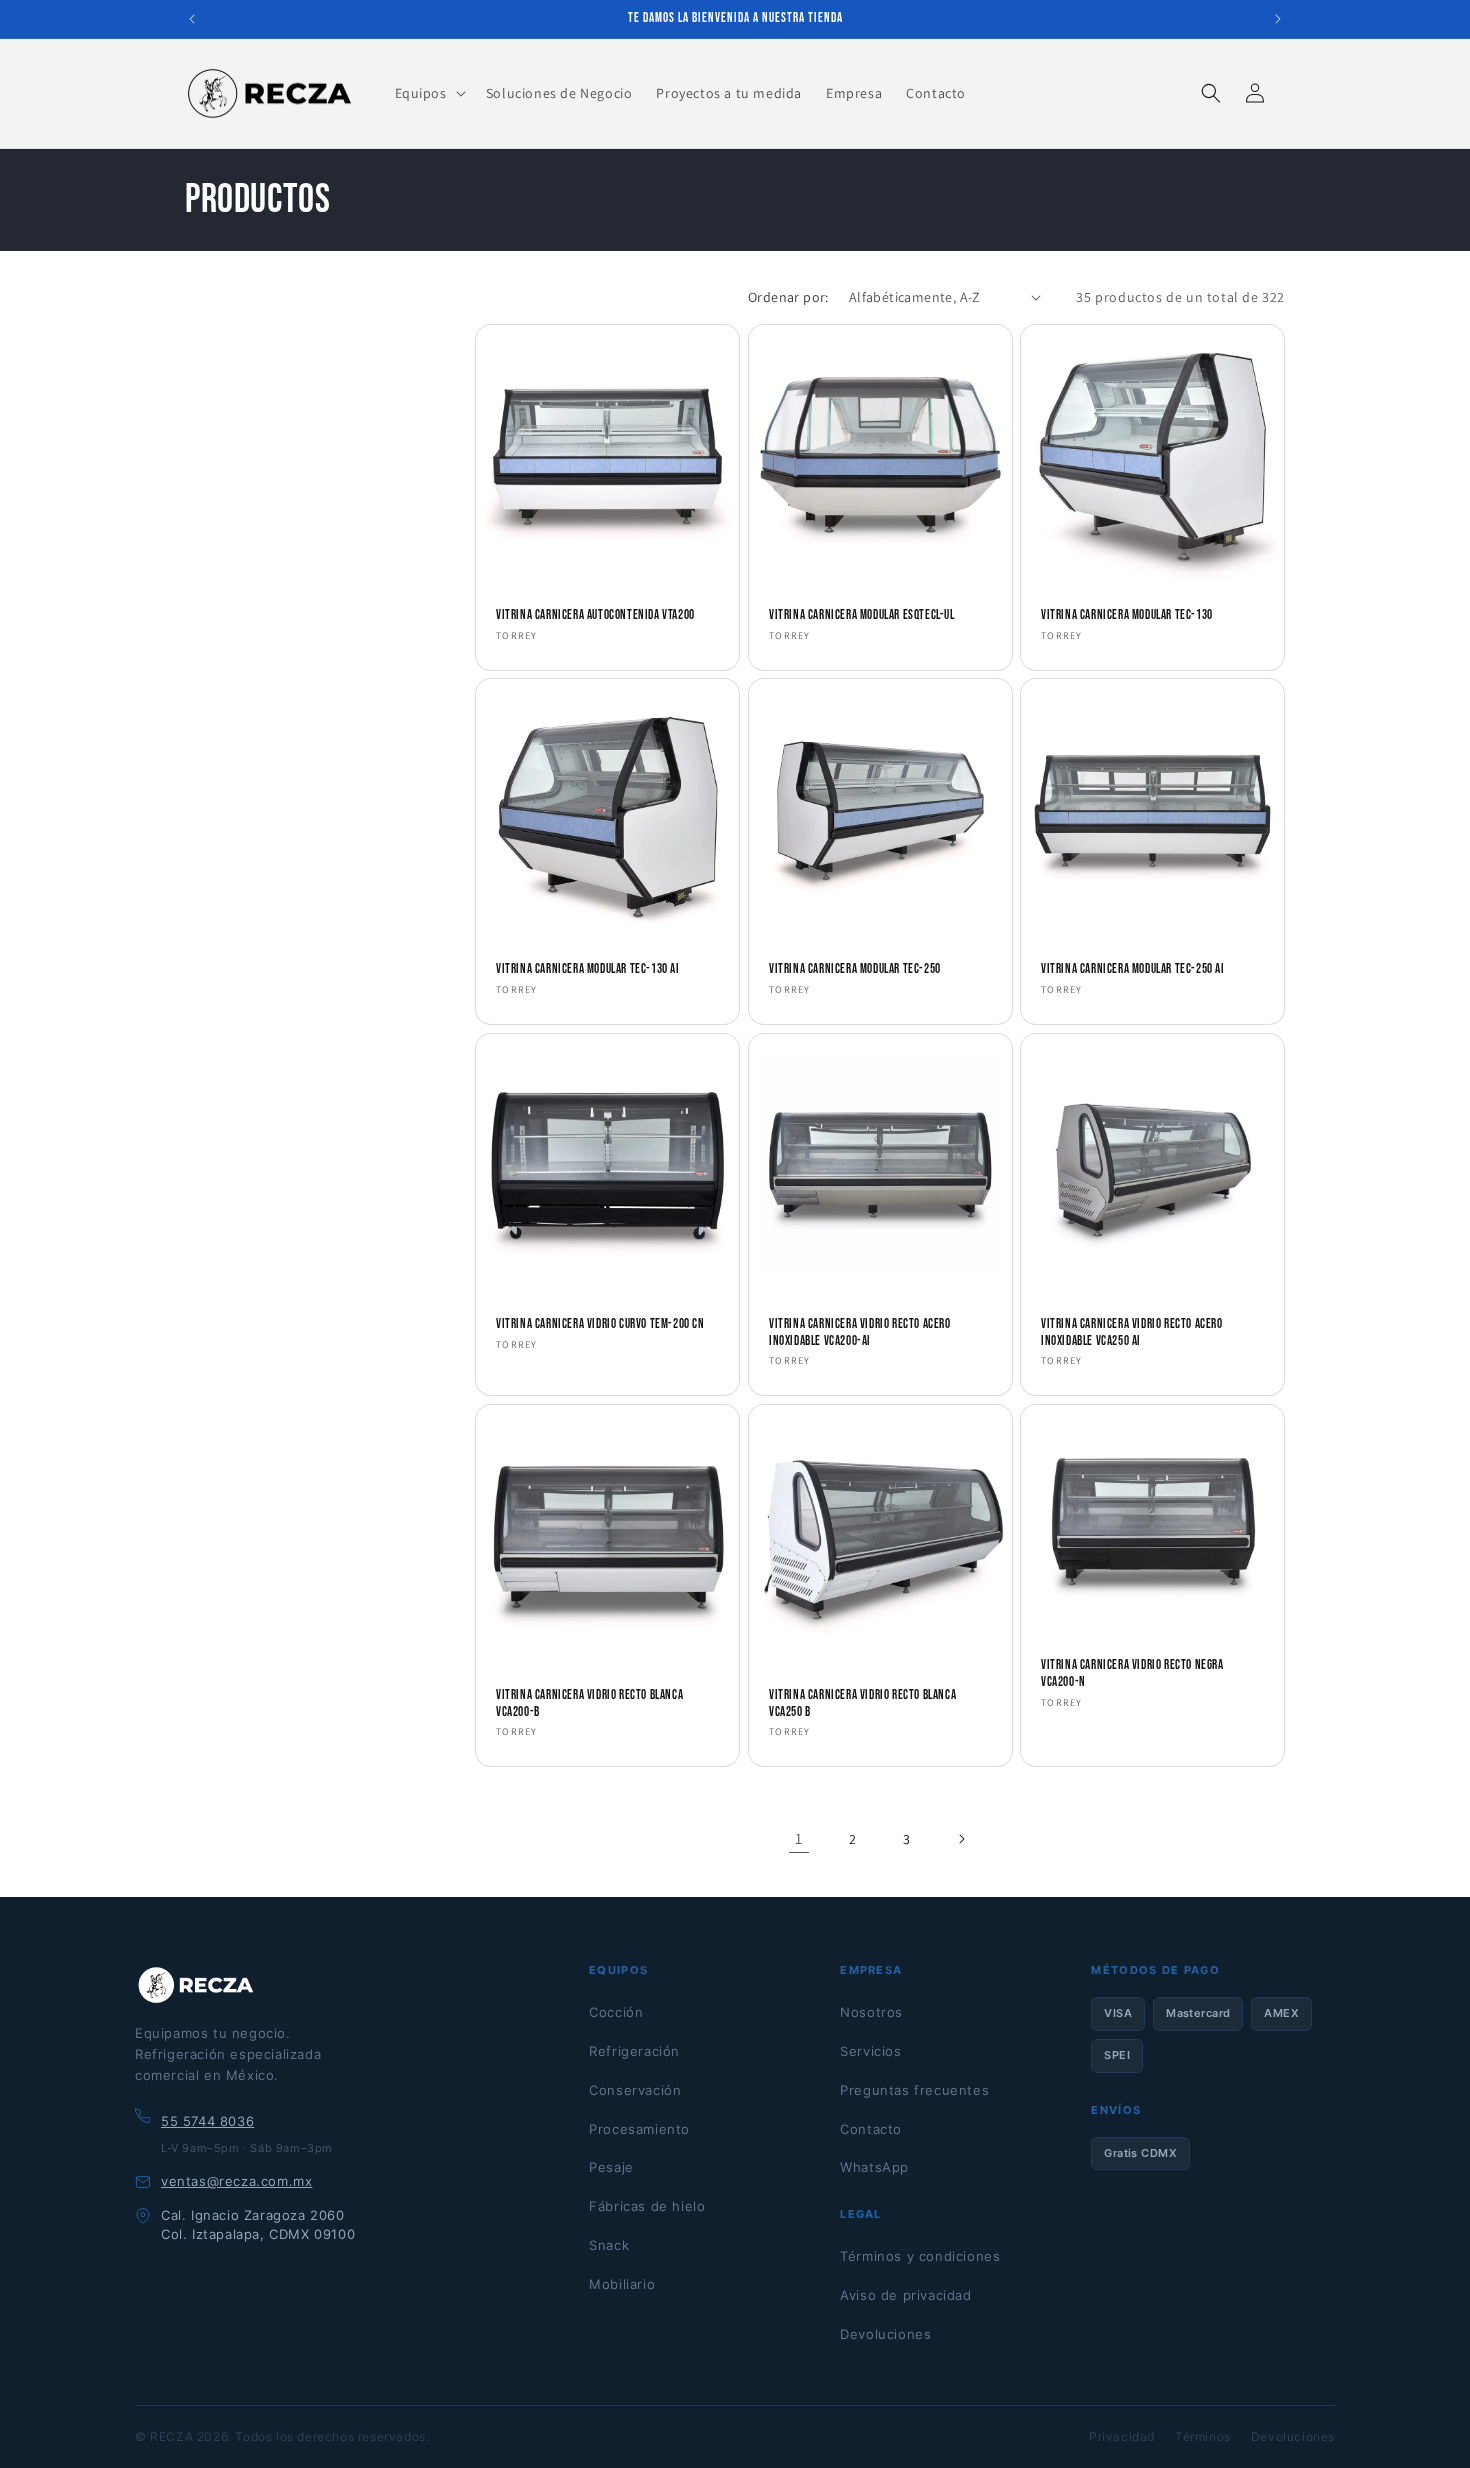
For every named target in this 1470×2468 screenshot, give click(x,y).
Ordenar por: (788, 297)
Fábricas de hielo (647, 2206)
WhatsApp (874, 2167)
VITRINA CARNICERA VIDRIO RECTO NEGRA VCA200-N (1132, 1673)
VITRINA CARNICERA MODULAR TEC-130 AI (588, 969)
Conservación (635, 2090)
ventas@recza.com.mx (236, 2181)
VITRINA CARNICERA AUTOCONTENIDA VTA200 (595, 614)
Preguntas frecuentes (914, 2090)
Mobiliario (622, 2284)
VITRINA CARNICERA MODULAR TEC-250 (855, 969)
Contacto (871, 2129)
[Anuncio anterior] (192, 19)
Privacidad (1122, 2436)
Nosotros (871, 2012)
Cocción (616, 2012)
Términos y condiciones (920, 2256)
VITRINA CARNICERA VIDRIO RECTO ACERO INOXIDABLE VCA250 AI (1132, 1331)
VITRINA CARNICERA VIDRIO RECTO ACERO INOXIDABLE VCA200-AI (860, 1331)
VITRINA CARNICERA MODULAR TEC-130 (1127, 614)
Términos (1203, 2436)
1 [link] (799, 1838)
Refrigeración (634, 2051)
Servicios (870, 2051)
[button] (428, 93)
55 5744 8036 (207, 2121)
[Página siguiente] (961, 1839)
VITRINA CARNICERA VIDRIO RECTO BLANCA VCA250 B (862, 1703)
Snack (609, 2245)
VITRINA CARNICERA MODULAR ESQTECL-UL (862, 614)
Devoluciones (885, 2334)
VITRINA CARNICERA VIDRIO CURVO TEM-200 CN (600, 1323)
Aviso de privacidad (905, 2295)
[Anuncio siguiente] (1278, 19)
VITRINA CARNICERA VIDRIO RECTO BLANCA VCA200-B (589, 1703)
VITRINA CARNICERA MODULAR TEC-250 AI (1133, 969)
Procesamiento (639, 2129)
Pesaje (611, 2167)
